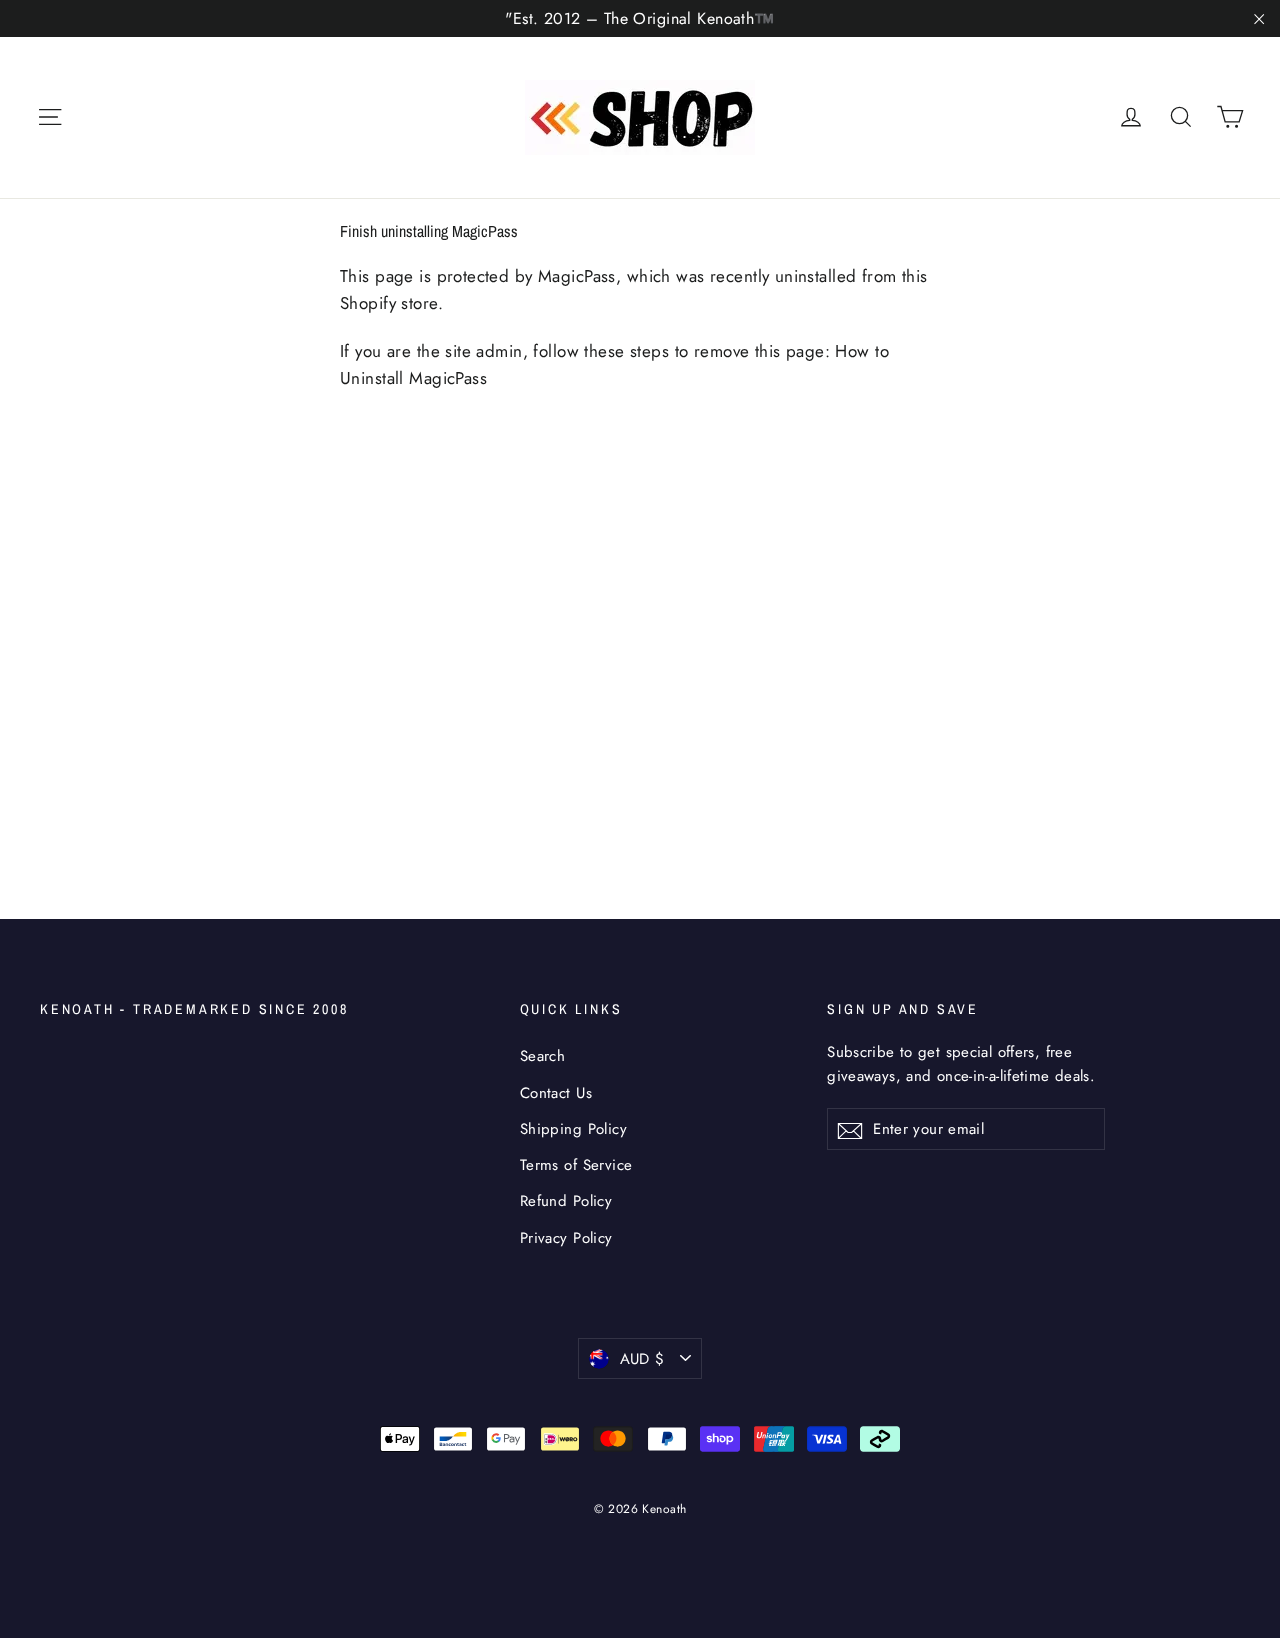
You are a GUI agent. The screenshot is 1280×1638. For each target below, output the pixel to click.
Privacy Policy (566, 1238)
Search (543, 1056)
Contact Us (556, 1093)
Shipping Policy (573, 1129)
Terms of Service (576, 1165)
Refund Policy (566, 1201)
